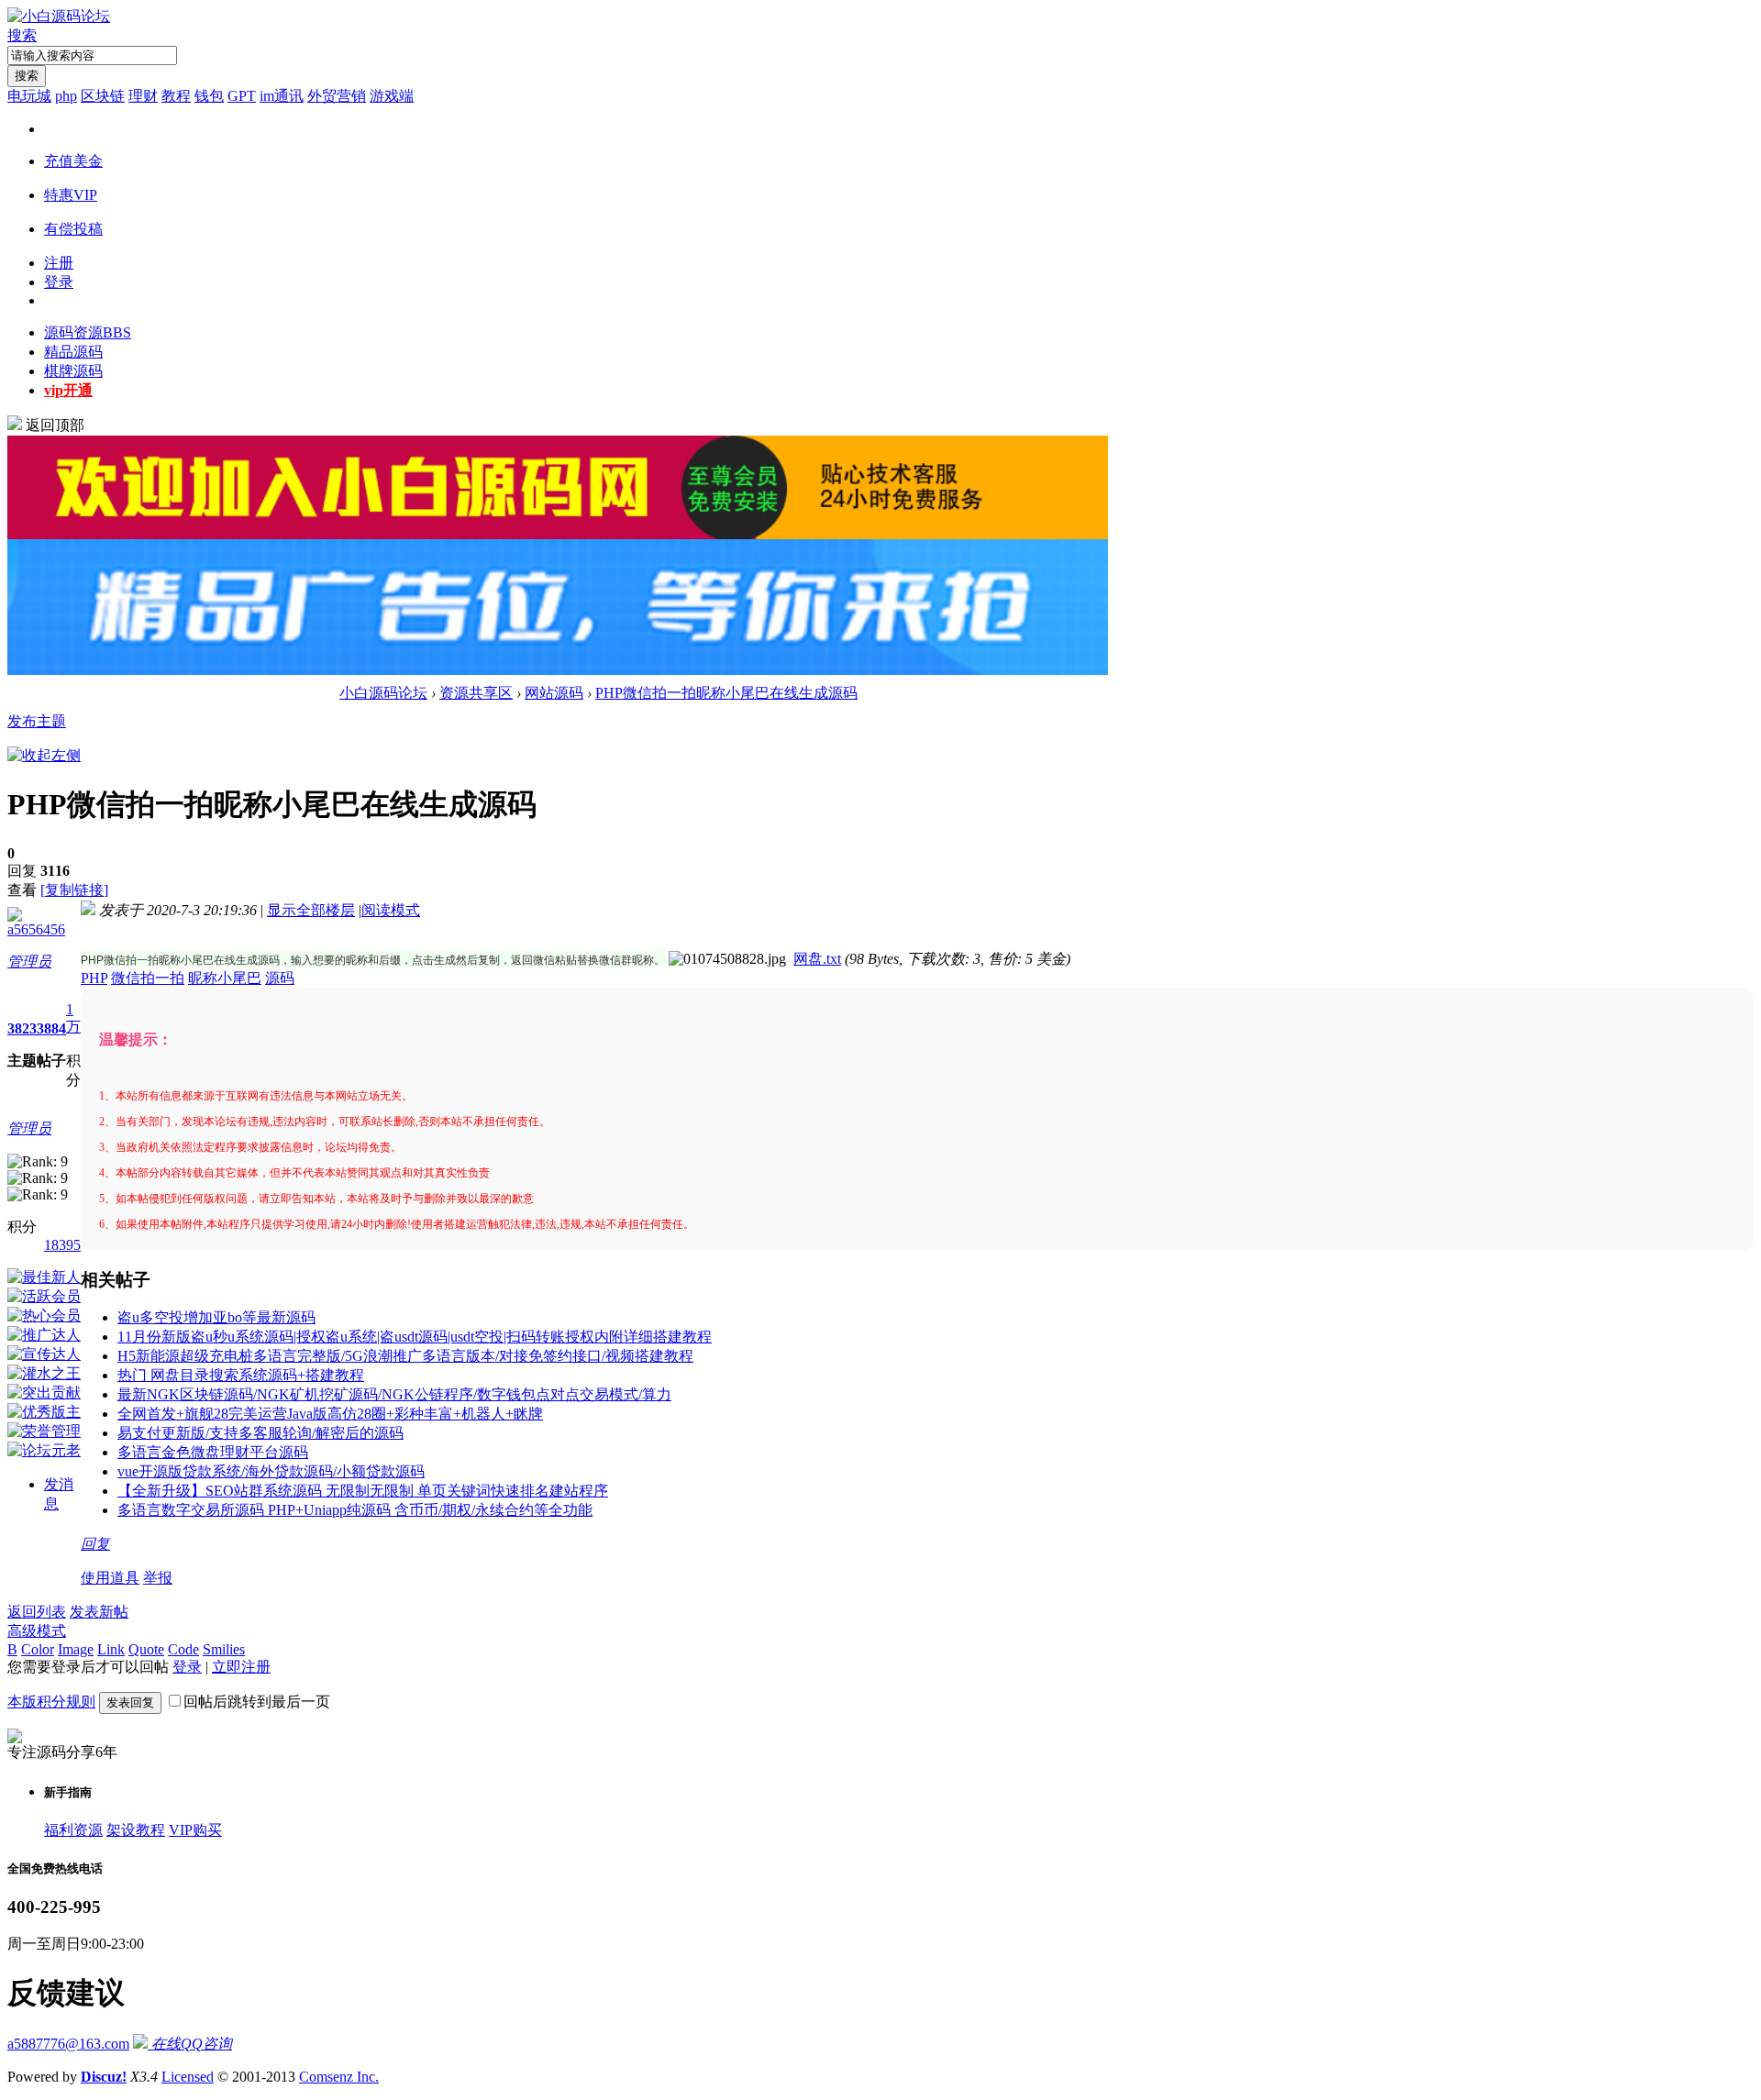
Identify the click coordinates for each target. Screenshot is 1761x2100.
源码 (280, 978)
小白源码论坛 (383, 693)
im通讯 (282, 96)
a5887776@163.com (68, 2044)
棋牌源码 (73, 371)
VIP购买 (195, 1830)
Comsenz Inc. (339, 2077)
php (66, 96)
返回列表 (37, 1612)
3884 (51, 1028)
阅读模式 (391, 910)
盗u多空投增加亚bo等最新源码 (216, 1317)
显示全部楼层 (311, 910)
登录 (59, 282)
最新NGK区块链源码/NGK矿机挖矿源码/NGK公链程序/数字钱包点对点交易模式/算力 (394, 1394)
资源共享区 (476, 693)
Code (183, 1649)
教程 (176, 96)
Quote (146, 1649)
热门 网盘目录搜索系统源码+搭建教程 (241, 1375)
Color (38, 1649)
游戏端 (392, 96)
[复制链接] (74, 890)
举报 (158, 1578)
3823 (22, 1028)
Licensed (188, 2077)
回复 (95, 1544)
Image (76, 1649)
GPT (242, 96)
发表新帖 (99, 1612)
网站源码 (554, 693)
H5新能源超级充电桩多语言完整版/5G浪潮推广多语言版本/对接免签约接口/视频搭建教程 (405, 1356)
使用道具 (110, 1578)
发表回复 (130, 1702)
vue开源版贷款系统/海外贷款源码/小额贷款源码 (271, 1471)
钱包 (209, 96)
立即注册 (241, 1667)
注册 (59, 263)
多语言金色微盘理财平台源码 (213, 1452)
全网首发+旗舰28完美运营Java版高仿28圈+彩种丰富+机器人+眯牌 (330, 1414)
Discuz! (104, 2077)
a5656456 (36, 929)
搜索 (22, 35)
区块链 (103, 96)
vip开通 (68, 390)
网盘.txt (817, 959)
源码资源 (88, 332)
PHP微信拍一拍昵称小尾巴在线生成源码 (726, 693)
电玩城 (29, 96)
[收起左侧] (44, 755)
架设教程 (136, 1830)
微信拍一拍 (148, 978)
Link (111, 1649)
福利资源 (73, 1830)
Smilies (224, 1649)
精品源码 (73, 352)
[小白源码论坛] (59, 16)
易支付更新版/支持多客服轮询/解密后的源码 (260, 1433)
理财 (143, 96)
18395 (62, 1245)
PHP (94, 978)
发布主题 (37, 721)
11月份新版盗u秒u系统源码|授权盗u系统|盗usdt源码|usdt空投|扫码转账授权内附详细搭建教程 (415, 1337)
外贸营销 (337, 96)
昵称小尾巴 (225, 978)
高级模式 (37, 1631)
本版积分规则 (51, 1702)
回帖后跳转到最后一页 (257, 1702)
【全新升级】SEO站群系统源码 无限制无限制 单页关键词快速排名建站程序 (363, 1491)
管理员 (29, 962)
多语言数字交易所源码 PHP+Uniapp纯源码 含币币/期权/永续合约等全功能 (355, 1510)
